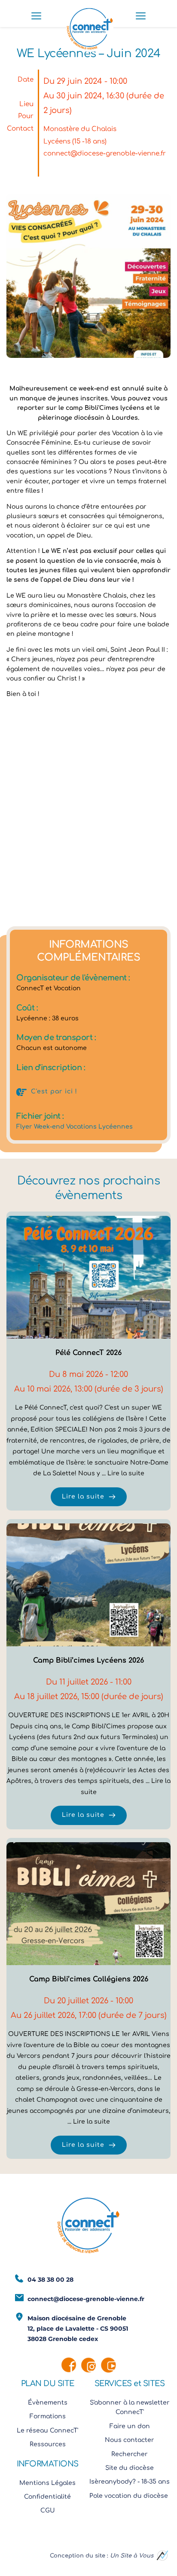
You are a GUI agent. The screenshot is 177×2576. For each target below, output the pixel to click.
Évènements (48, 2403)
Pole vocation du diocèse (130, 2496)
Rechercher (130, 2454)
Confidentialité (47, 2497)
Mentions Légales (47, 2483)
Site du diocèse (130, 2468)
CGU (48, 2510)
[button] (36, 16)
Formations (48, 2416)
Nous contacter (130, 2440)
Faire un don (130, 2426)
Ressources (48, 2444)
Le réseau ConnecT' (47, 2431)
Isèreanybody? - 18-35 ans (130, 2482)
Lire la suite (126, 1473)
